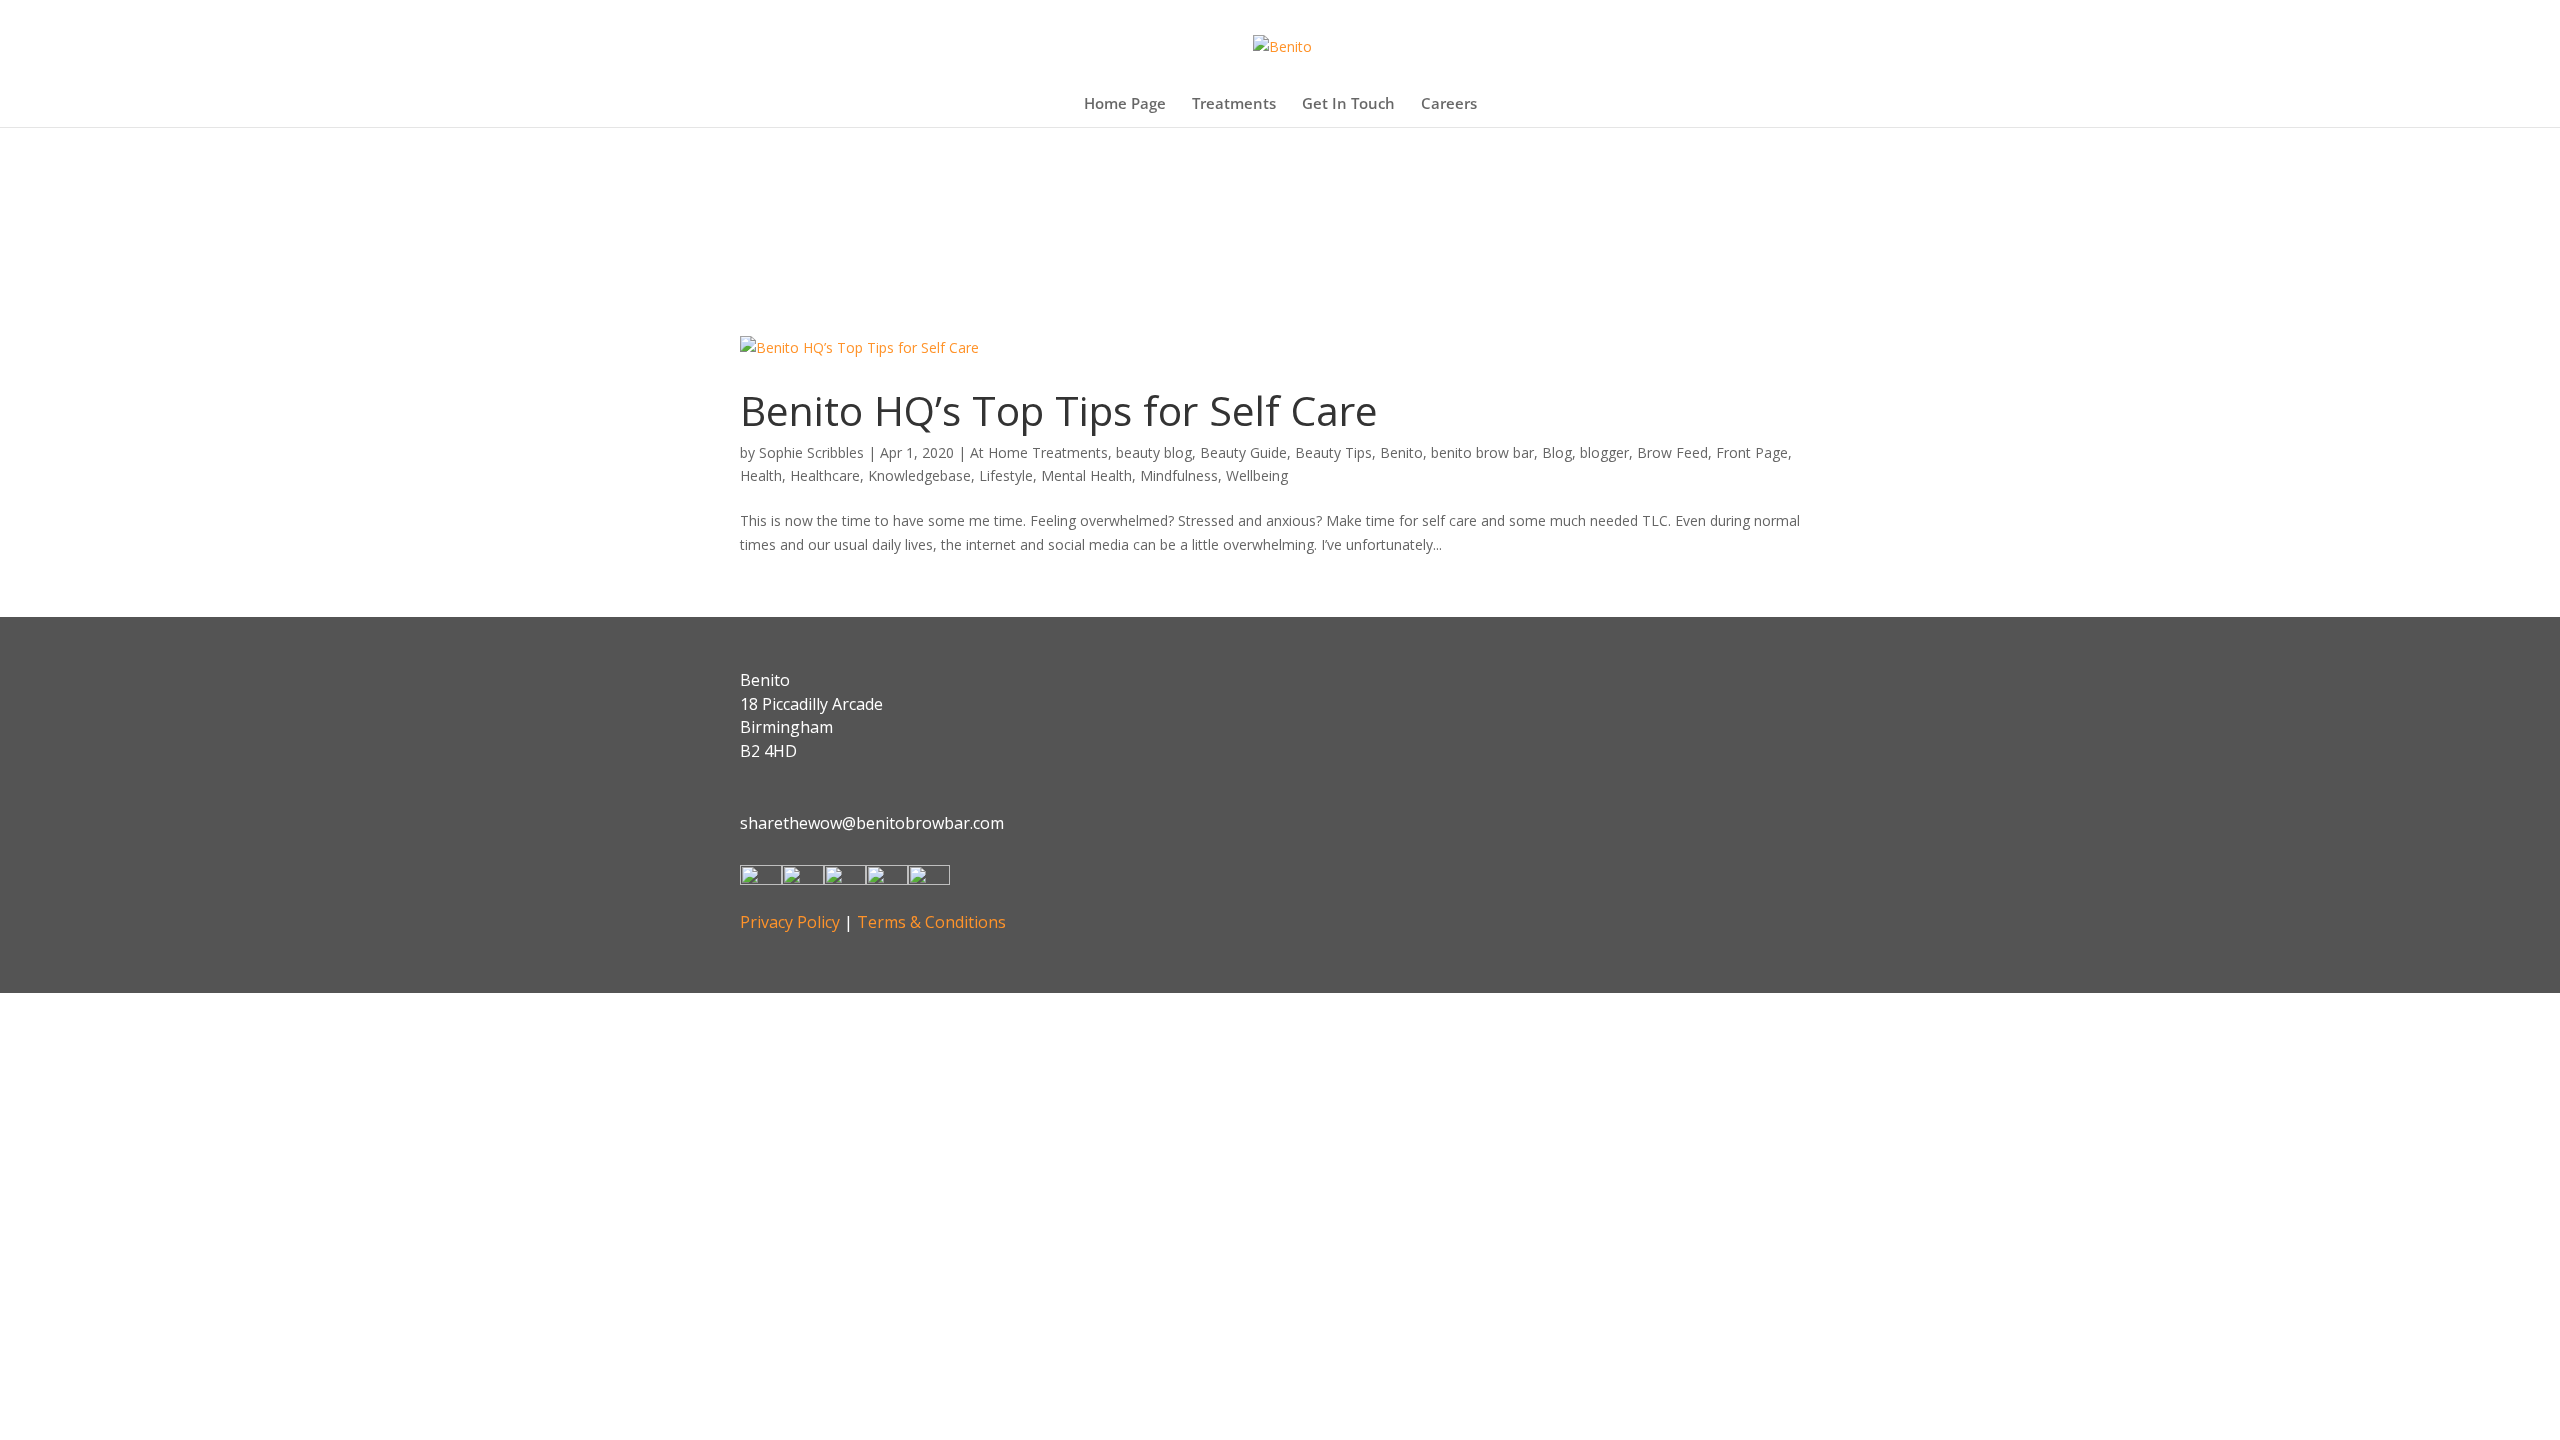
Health (761, 475)
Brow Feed (1672, 452)
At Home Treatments (1039, 452)
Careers (1449, 104)
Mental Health (1086, 475)
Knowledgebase (919, 475)
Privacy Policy (790, 922)
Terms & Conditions (931, 922)
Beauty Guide (1243, 452)
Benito (1401, 452)
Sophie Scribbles (811, 452)
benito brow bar (1482, 452)
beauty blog (1154, 452)
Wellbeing (1257, 475)
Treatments (1234, 104)
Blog (1557, 452)
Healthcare (825, 475)
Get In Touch (1348, 104)
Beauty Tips (1333, 452)
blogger (1604, 452)
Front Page (1752, 452)
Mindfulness (1179, 475)
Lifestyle (1006, 475)
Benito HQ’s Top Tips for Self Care (1059, 410)
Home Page (1125, 104)
